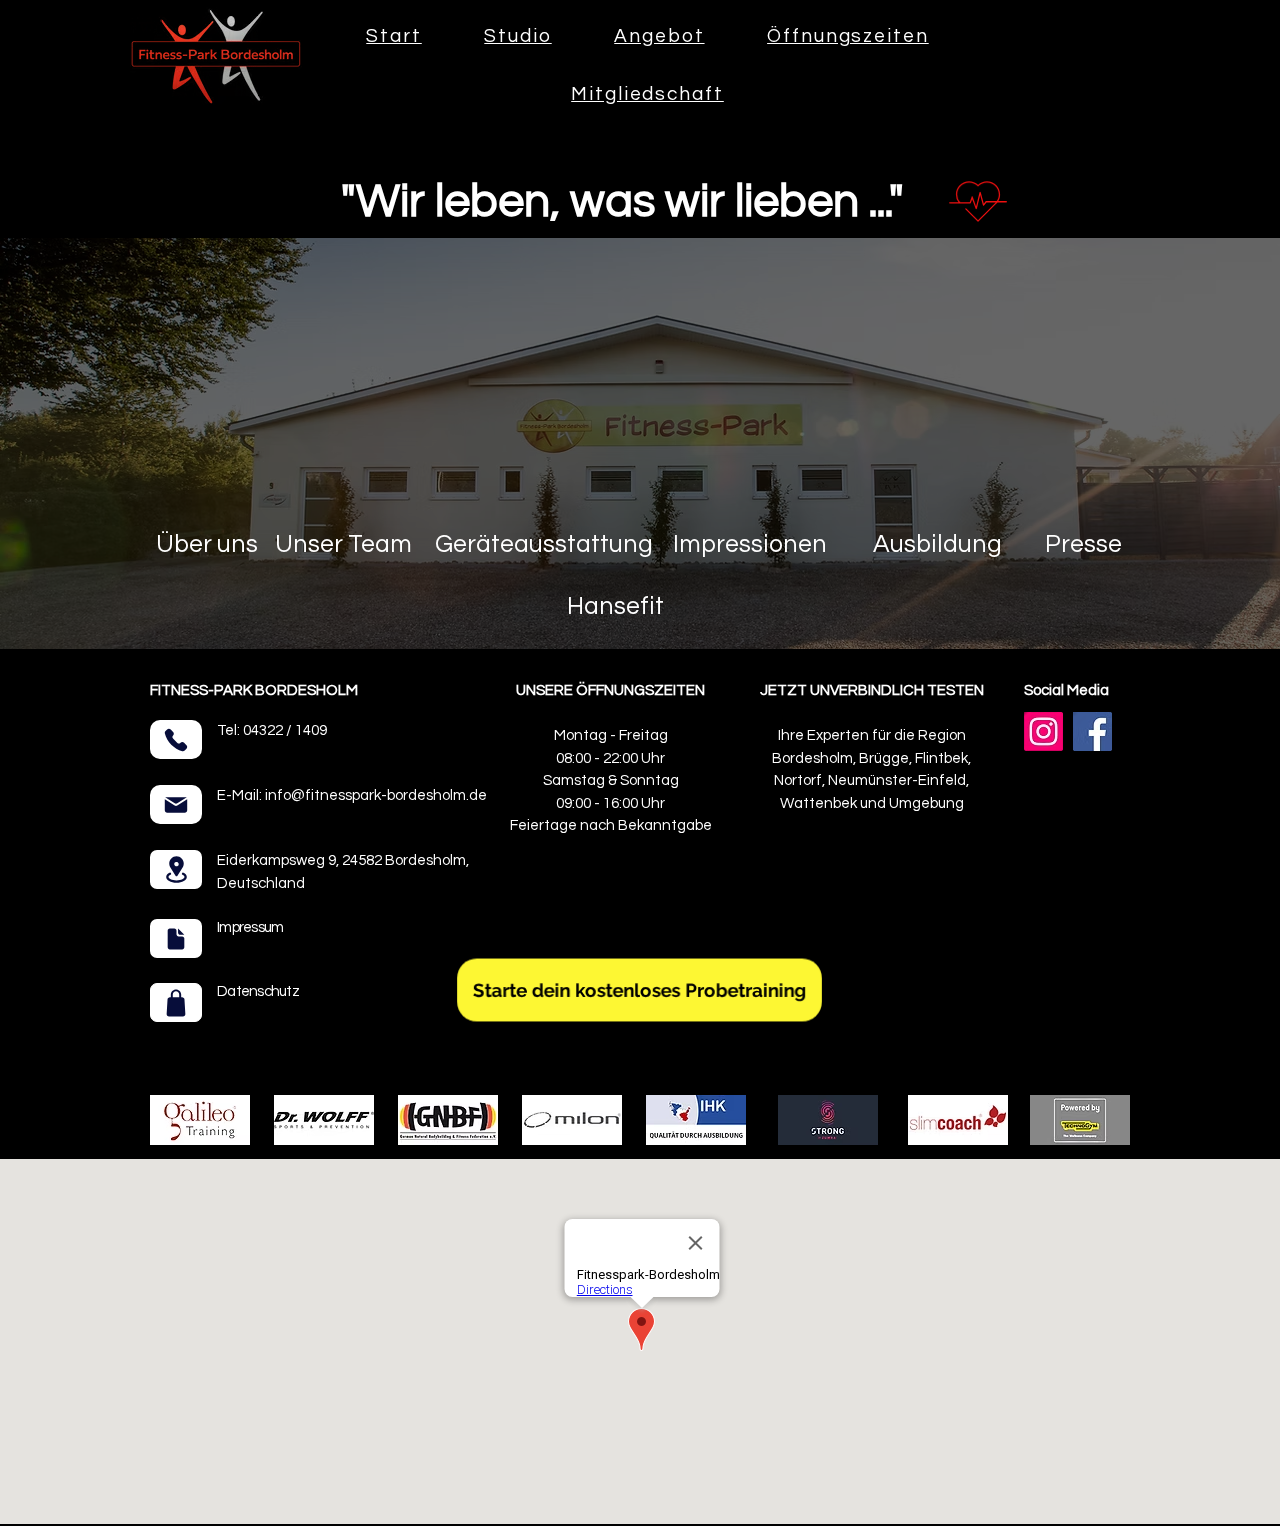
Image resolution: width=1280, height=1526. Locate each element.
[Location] (176, 869)
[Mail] (176, 804)
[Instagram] (1043, 731)
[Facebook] (1092, 731)
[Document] (176, 938)
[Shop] (176, 1002)
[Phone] (176, 739)
